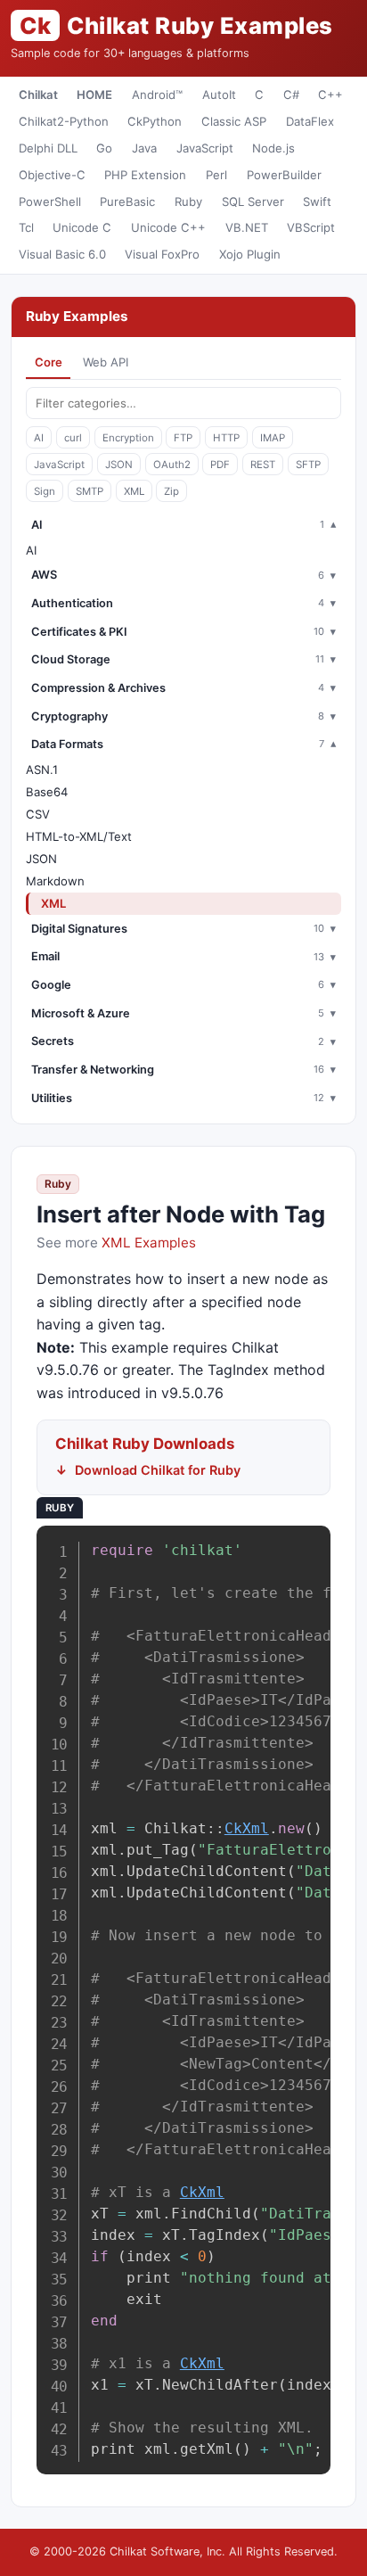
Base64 (47, 792)
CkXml (247, 1828)
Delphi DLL (48, 148)
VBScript (311, 227)
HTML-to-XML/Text (79, 836)
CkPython (155, 121)
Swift (317, 202)
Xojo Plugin (250, 254)
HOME (94, 95)
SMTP (90, 491)
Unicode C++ (168, 227)
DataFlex (310, 121)
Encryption (128, 438)
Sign (45, 491)
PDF (220, 465)
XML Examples (149, 1243)
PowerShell (50, 202)
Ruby (188, 202)
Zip (171, 491)
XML (134, 491)
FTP (183, 438)
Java (144, 148)
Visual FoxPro (162, 254)
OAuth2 (172, 465)
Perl (216, 175)
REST (263, 465)
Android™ (157, 95)
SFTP (308, 465)
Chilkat (38, 95)
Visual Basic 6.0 (62, 254)
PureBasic (127, 202)
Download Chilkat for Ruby (158, 1470)
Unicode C (82, 227)
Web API (106, 362)
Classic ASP (234, 121)
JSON (119, 465)
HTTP (226, 438)
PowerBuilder (284, 175)
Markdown (55, 881)
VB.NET (247, 227)
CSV (38, 814)
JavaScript (205, 148)
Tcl (26, 227)
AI (39, 438)
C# (291, 95)
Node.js (273, 148)
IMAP (273, 438)
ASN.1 (42, 770)
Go (104, 148)
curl (73, 438)
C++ (330, 95)
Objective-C (52, 175)
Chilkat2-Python (64, 121)
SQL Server (253, 202)
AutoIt (219, 95)
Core (49, 362)
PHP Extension (145, 175)
